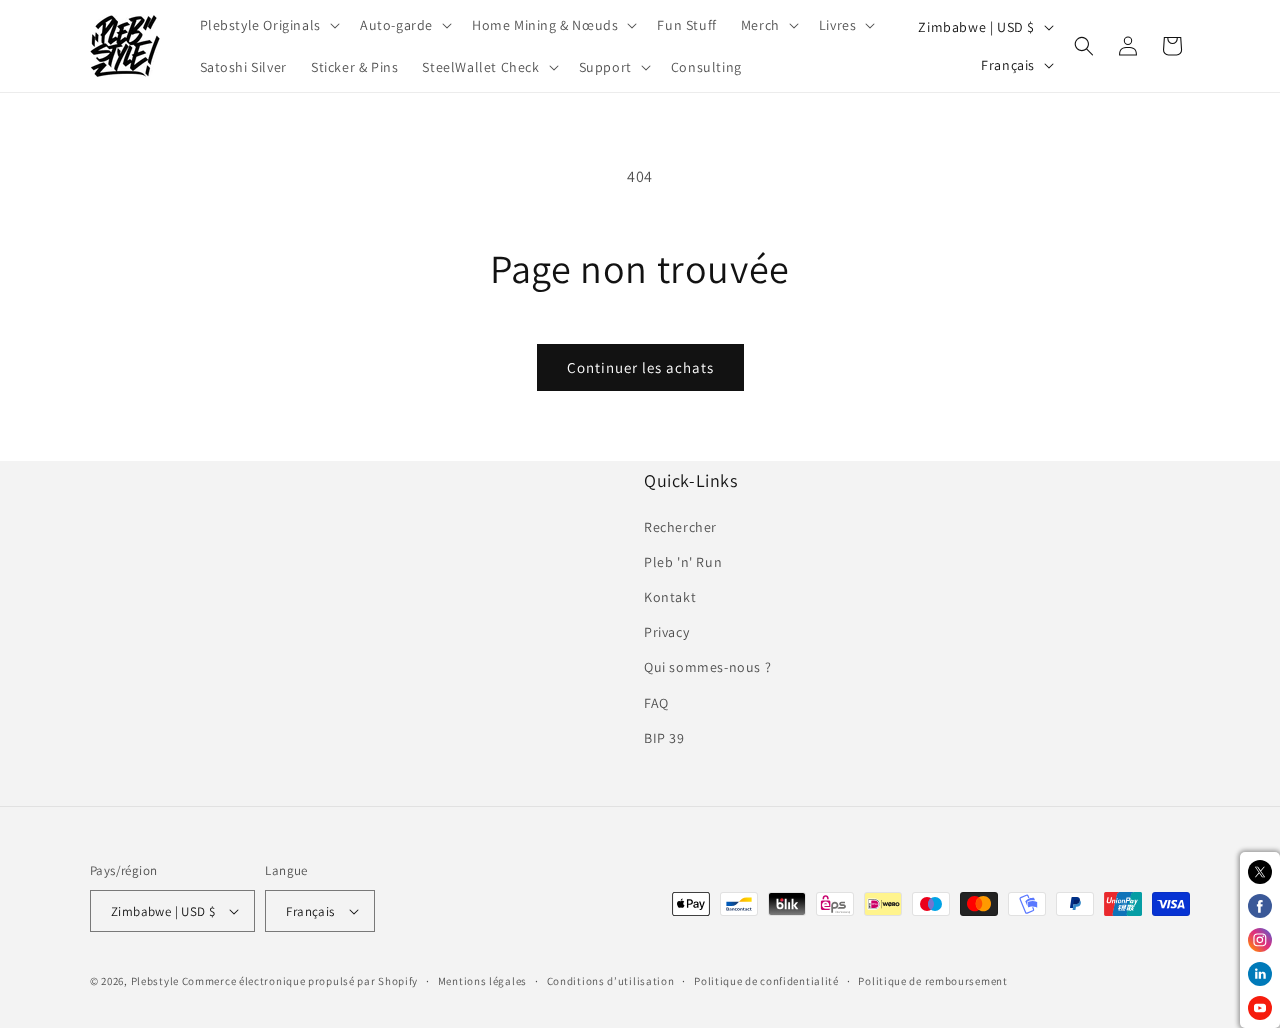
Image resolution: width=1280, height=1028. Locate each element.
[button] (268, 25)
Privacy (666, 632)
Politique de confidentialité (766, 981)
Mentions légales (482, 981)
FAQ (656, 703)
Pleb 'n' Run (683, 562)
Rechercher (680, 527)
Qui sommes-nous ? (707, 667)
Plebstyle (155, 981)
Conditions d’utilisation (611, 981)
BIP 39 (664, 738)
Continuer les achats (640, 367)
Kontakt (670, 597)
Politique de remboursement (932, 981)
